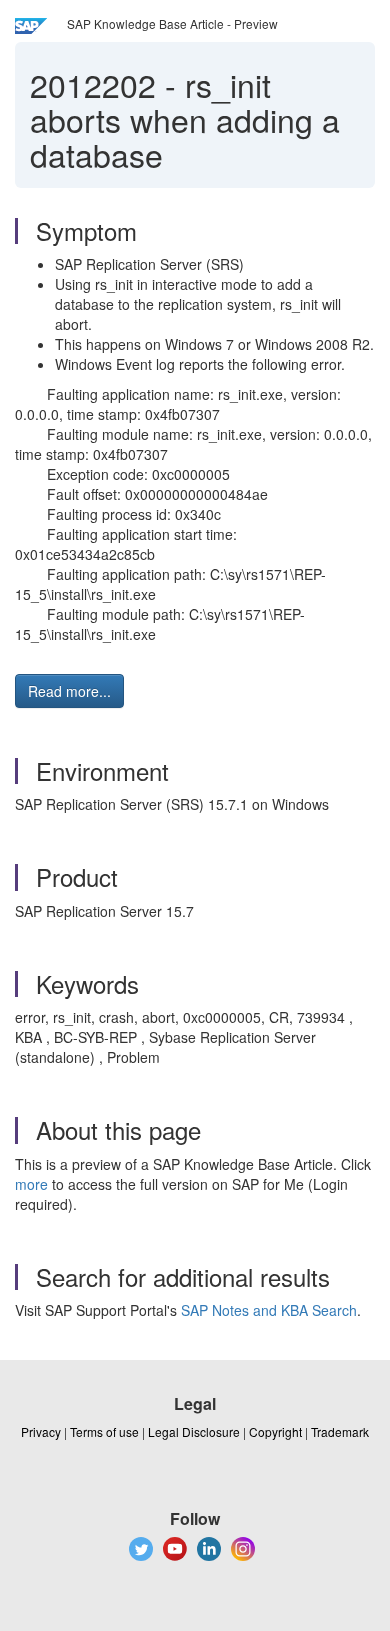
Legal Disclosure (194, 1431)
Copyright (275, 1431)
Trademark (340, 1431)
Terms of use (104, 1431)
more (31, 1184)
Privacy (41, 1431)
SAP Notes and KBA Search (269, 1310)
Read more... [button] (69, 691)
